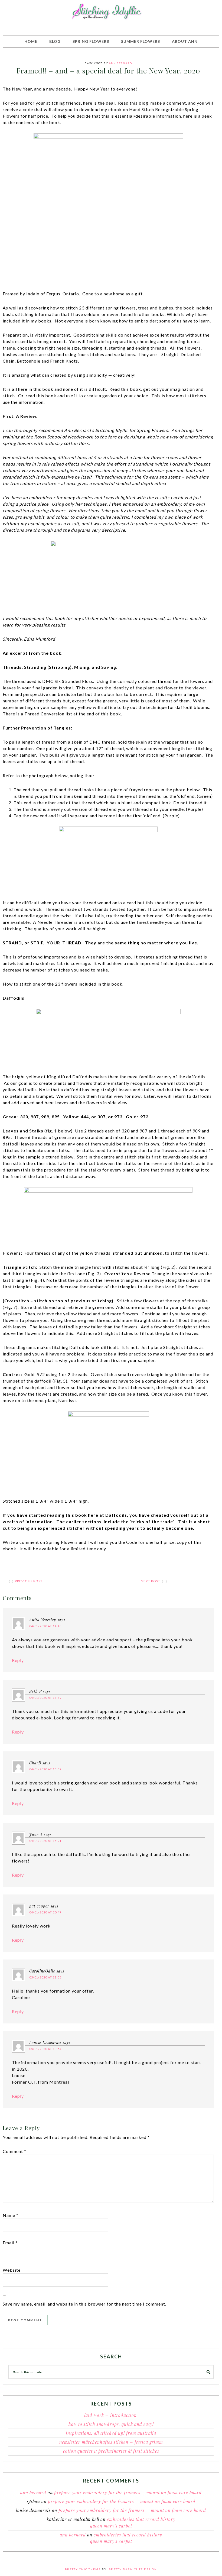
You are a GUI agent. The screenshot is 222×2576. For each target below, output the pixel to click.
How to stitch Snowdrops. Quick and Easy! (111, 2424)
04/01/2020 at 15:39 (45, 1698)
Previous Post (29, 1581)
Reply (18, 1660)
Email (10, 2243)
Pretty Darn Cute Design (133, 2569)
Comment (14, 2151)
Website (12, 2270)
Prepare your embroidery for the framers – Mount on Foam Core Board (128, 2492)
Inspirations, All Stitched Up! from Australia (111, 2433)
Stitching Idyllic (111, 12)
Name (11, 2215)
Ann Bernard (33, 2492)
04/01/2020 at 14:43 (45, 1626)
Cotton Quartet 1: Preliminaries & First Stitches (111, 2451)
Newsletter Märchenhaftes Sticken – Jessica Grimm (111, 2442)
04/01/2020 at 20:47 (45, 1912)
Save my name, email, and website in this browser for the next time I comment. (84, 2304)
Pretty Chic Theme (83, 2569)
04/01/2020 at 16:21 (45, 1841)
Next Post (151, 1581)
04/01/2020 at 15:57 (45, 1769)
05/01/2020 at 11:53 (45, 1977)
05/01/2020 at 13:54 (45, 2049)
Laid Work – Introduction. (111, 2415)
